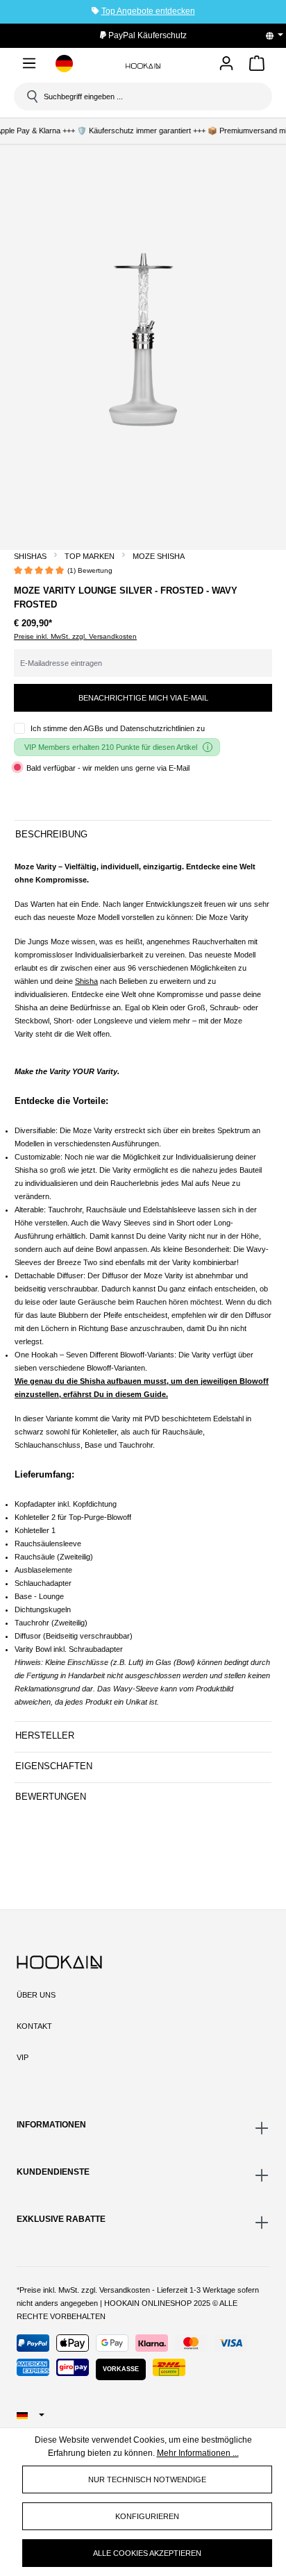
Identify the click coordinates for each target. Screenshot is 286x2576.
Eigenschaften (54, 1766)
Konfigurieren (147, 2516)
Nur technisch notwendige (147, 2479)
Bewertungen (51, 1797)
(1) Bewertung (90, 570)
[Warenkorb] (257, 66)
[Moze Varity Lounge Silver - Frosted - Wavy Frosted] (143, 340)
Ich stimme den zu (118, 728)
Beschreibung (51, 834)
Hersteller (45, 1736)
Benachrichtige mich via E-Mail (143, 698)
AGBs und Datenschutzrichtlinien (139, 728)
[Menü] (29, 66)
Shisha (86, 981)
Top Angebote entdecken (148, 11)
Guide (155, 1394)
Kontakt (34, 2026)
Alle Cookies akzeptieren (147, 2553)
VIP (23, 2057)
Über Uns (36, 1995)
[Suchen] (31, 97)
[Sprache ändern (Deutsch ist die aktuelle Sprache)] (279, 35)
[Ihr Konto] (226, 64)
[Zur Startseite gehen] (143, 66)
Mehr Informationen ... (198, 2453)
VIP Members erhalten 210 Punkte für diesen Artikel (111, 747)
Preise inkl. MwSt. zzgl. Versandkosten (75, 636)
